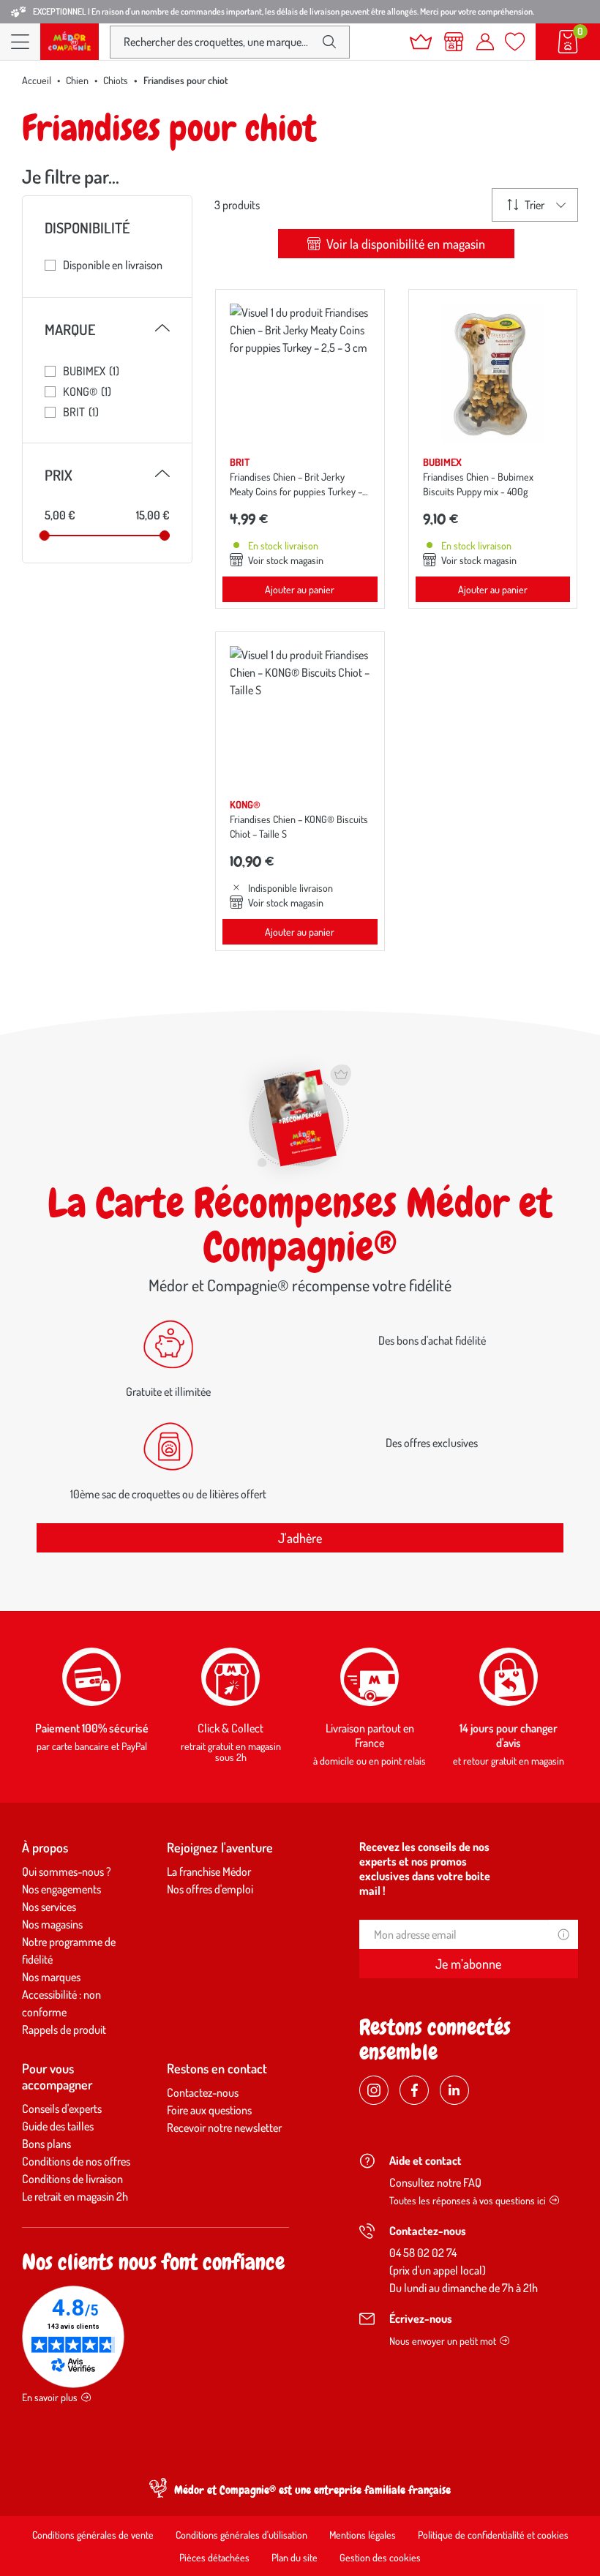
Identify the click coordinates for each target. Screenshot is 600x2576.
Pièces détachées (214, 2557)
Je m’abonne (468, 1964)
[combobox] (218, 42)
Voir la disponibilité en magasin (404, 244)
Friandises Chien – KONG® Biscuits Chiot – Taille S (299, 826)
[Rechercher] (329, 42)
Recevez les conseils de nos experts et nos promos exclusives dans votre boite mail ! (425, 1869)
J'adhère (300, 1538)
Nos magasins (52, 1924)
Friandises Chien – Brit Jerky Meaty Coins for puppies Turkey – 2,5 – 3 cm (296, 491)
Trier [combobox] (535, 205)
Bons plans (46, 2144)
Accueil (37, 80)
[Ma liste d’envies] (515, 42)
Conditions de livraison (72, 2179)
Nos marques (51, 1977)
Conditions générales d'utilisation (241, 2535)
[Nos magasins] (454, 42)
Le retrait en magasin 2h (75, 2196)
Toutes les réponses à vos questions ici (468, 2200)
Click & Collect (230, 1728)
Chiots (116, 80)
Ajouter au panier (300, 589)
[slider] (45, 536)
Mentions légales (363, 2535)
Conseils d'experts (62, 2109)
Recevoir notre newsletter (224, 2128)
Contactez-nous (203, 2092)
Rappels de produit (64, 2029)
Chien (77, 80)
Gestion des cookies (380, 2557)
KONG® (87, 391)
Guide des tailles (58, 2126)
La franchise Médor (209, 1871)
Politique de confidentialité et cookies (493, 2535)
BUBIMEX (91, 371)
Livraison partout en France (370, 1735)
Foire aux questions (209, 2110)
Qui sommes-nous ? (67, 1871)
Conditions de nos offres (76, 2161)
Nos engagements (61, 1889)
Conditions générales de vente (93, 2535)
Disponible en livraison (113, 265)
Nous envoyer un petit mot (443, 2341)
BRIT (81, 412)
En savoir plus (50, 2397)
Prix (107, 475)
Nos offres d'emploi (210, 1889)
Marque (107, 329)
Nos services (49, 1907)
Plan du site (295, 2557)
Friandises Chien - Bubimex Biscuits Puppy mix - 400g (478, 484)
